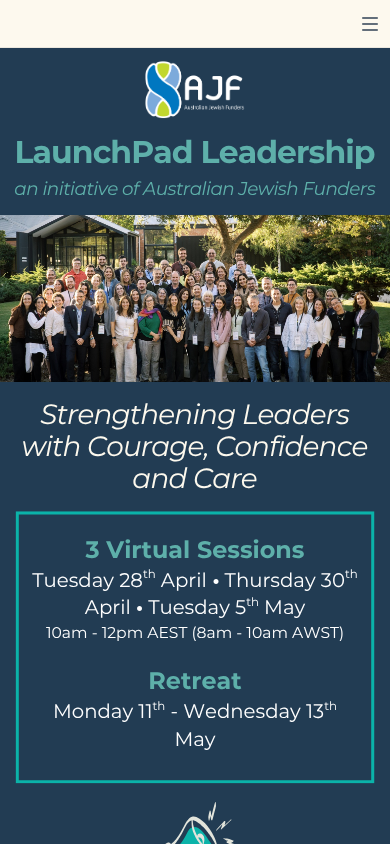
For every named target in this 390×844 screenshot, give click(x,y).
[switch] (370, 24)
